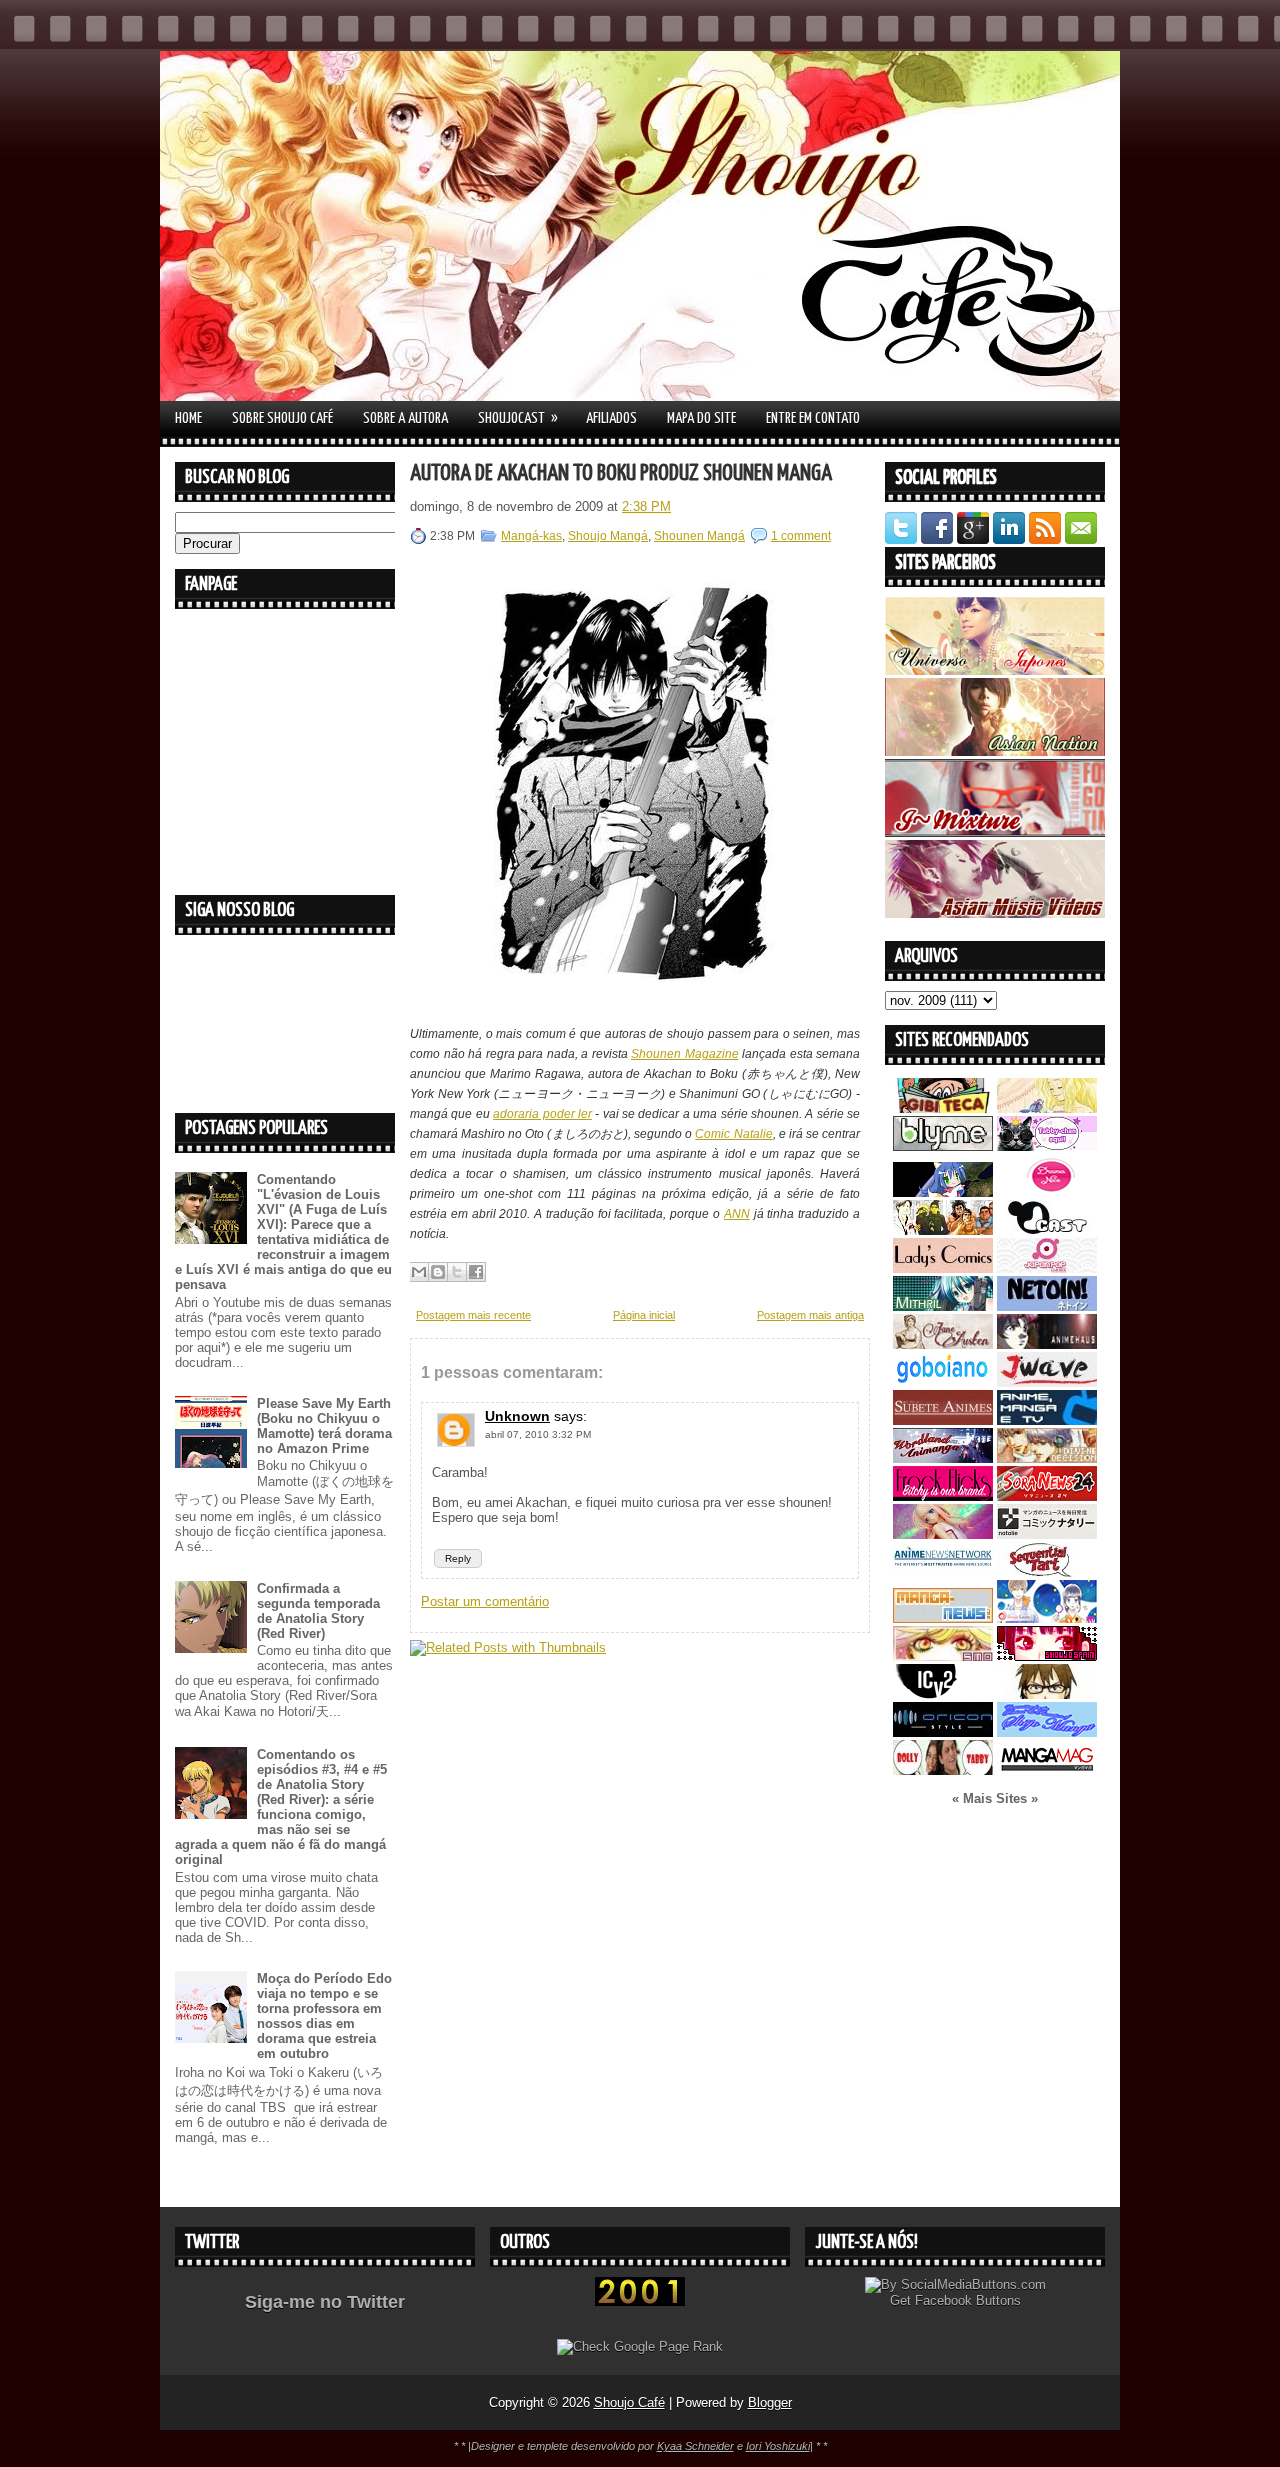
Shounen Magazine (685, 1054)
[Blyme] (943, 1146)
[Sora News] (1047, 1496)
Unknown (517, 1416)
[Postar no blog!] (438, 1272)
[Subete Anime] (943, 1420)
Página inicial (644, 1315)
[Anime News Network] (943, 1572)
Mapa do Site (701, 418)
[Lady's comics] (943, 1268)
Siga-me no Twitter (325, 2302)
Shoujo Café (629, 2402)
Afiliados (611, 418)
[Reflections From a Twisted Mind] (943, 1230)
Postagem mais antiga (810, 1315)
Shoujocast (518, 418)
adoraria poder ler (542, 1114)
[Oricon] (943, 1732)
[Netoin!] (1047, 1306)
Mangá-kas (531, 536)
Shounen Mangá (699, 536)
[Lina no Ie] (1047, 1108)
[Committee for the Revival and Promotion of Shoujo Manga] (1047, 1732)
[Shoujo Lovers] (1047, 1618)
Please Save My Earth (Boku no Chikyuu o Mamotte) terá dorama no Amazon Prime (324, 1426)
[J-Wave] (1047, 1382)
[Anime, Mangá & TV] (1047, 1420)
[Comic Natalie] (1047, 1534)
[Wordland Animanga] (943, 1458)
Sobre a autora (405, 418)
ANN (737, 1214)
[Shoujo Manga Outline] (943, 1656)
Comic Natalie (733, 1134)
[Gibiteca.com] (943, 1108)
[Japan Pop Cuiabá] (1047, 1268)
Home (188, 418)
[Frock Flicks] (943, 1496)
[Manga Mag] (1047, 1770)
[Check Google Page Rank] (640, 2346)
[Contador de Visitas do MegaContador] (640, 2301)
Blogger (770, 2402)
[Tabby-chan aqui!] (1047, 1146)
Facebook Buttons (968, 2300)
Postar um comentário (485, 1601)
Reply (458, 1558)
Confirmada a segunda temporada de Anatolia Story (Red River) (318, 1611)
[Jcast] (1047, 1230)
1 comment (801, 536)
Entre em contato (813, 418)
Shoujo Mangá (608, 536)
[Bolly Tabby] (943, 1770)
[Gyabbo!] (943, 1192)
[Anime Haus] (1047, 1344)
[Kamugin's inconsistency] (943, 1534)
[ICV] (943, 1694)
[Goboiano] (943, 1382)
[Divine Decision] (1047, 1458)
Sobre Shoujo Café (282, 418)
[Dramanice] (1047, 1192)
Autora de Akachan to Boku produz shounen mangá (621, 473)
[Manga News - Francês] (943, 1618)
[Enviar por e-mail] (419, 1272)
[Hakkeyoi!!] (1047, 1694)
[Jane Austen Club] (943, 1344)
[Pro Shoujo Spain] (1047, 1656)
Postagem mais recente (473, 1315)
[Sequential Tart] (1047, 1572)
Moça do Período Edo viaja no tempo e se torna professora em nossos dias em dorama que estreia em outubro (324, 2016)
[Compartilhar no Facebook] (476, 1272)
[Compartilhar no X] (457, 1272)
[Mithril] (943, 1306)
